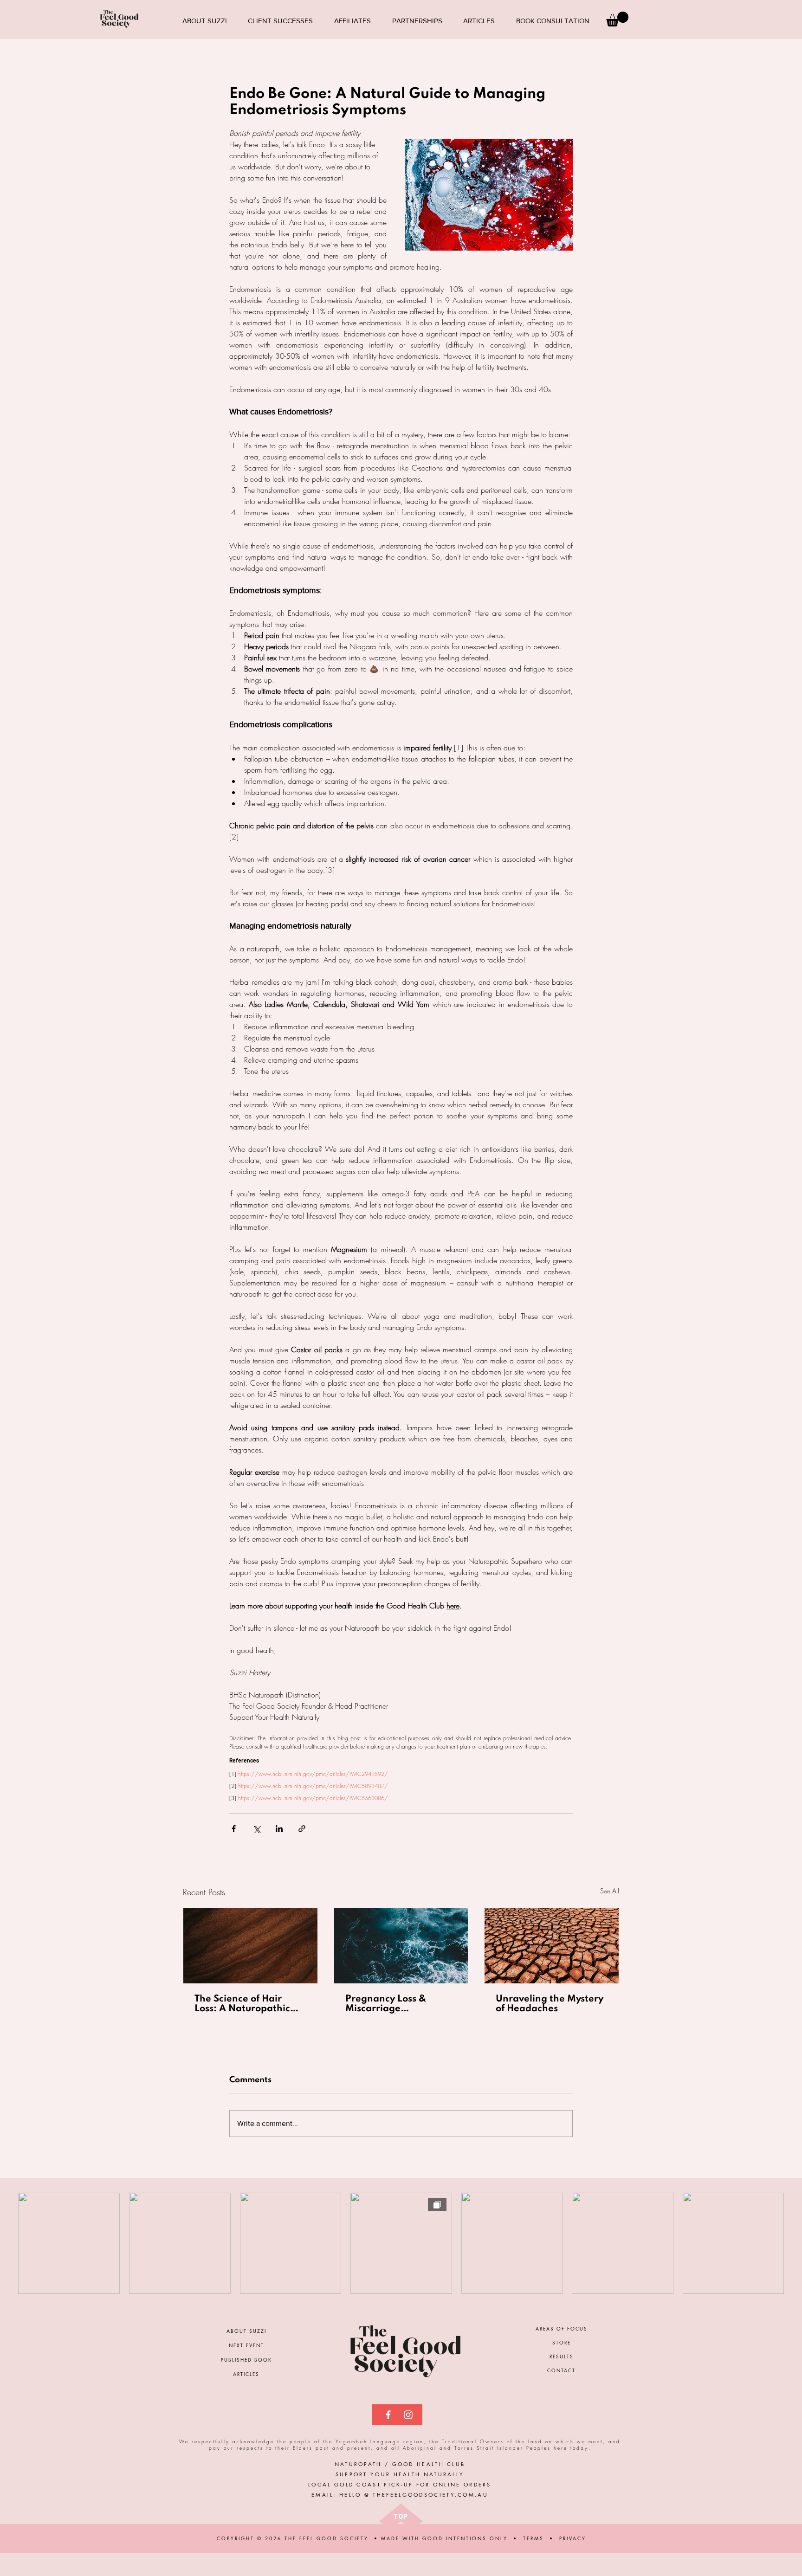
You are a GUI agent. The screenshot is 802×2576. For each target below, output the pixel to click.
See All (610, 1891)
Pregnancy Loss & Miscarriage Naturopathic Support (396, 2004)
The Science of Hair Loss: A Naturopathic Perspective (242, 2004)
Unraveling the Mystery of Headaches (550, 2004)
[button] (617, 19)
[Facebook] (388, 2415)
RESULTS (562, 2356)
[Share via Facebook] (234, 1829)
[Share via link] (302, 1829)
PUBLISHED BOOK (246, 2360)
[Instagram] (408, 2415)
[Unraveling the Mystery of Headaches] (552, 1946)
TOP (401, 2516)
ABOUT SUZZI (246, 2331)
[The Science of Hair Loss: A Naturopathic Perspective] (250, 1946)
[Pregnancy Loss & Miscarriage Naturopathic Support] (401, 1946)
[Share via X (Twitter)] (256, 1829)
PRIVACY (573, 2538)
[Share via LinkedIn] (279, 1829)
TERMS (534, 2538)
